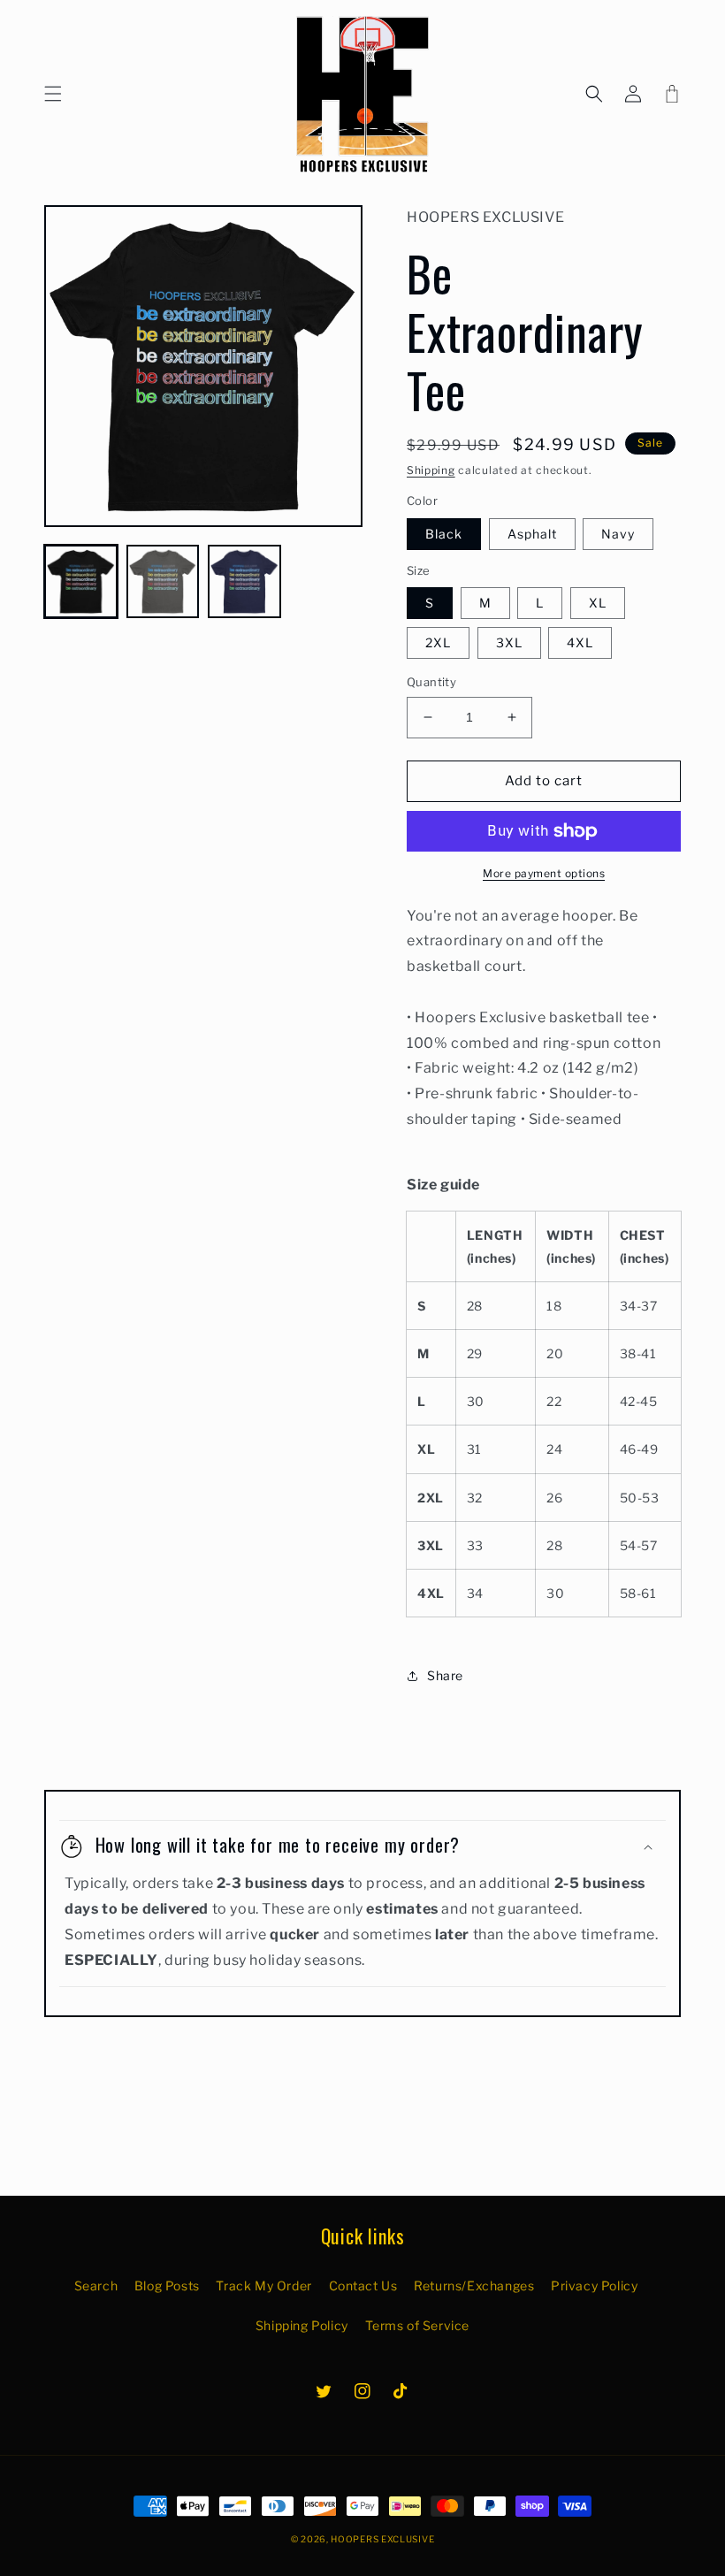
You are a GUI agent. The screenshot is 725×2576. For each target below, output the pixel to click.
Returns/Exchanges (474, 2286)
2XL (438, 642)
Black (444, 534)
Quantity (431, 682)
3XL (509, 642)
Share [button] (445, 1675)
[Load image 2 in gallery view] (163, 581)
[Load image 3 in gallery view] (244, 581)
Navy (618, 534)
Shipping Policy (302, 2325)
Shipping (431, 470)
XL (598, 603)
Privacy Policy (594, 2286)
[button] (53, 94)
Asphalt (532, 534)
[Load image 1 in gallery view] (81, 581)
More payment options (544, 873)
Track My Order (263, 2286)
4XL (580, 642)
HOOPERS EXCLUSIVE (382, 2539)
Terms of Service (418, 2325)
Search (96, 2286)
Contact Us (363, 2286)
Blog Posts (167, 2286)
